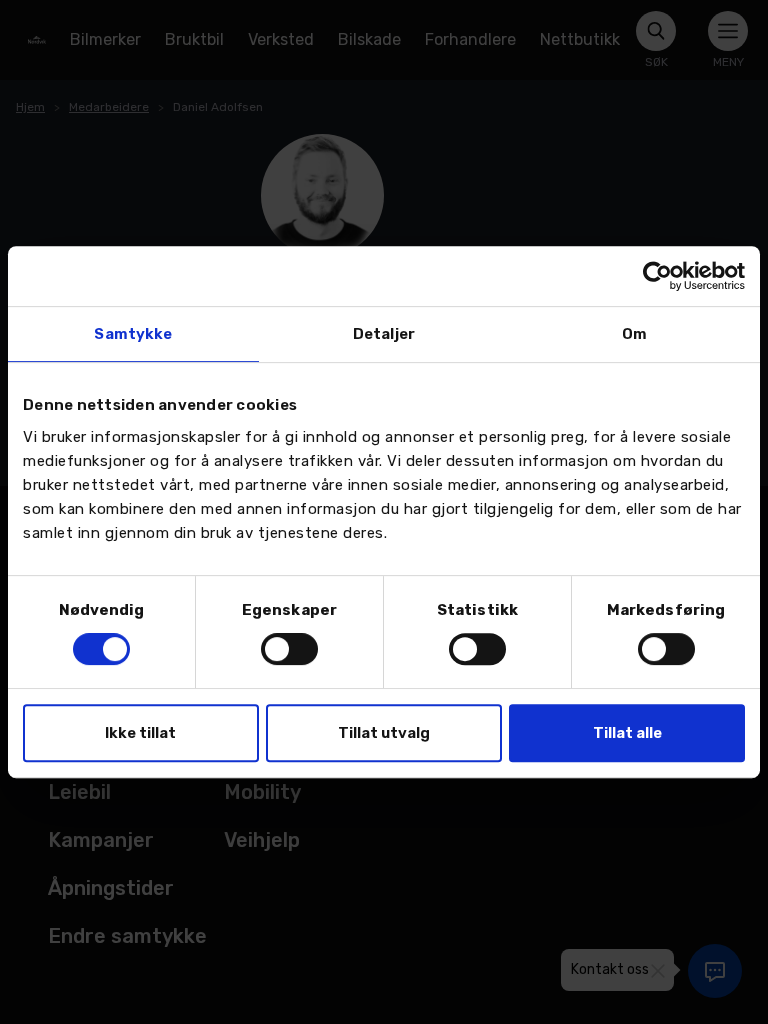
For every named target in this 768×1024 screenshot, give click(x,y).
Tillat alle (627, 733)
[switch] (289, 649)
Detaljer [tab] (384, 334)
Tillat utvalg (384, 733)
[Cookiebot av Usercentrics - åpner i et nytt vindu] (657, 276)
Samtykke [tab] (133, 334)
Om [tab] (634, 334)
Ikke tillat (140, 733)
